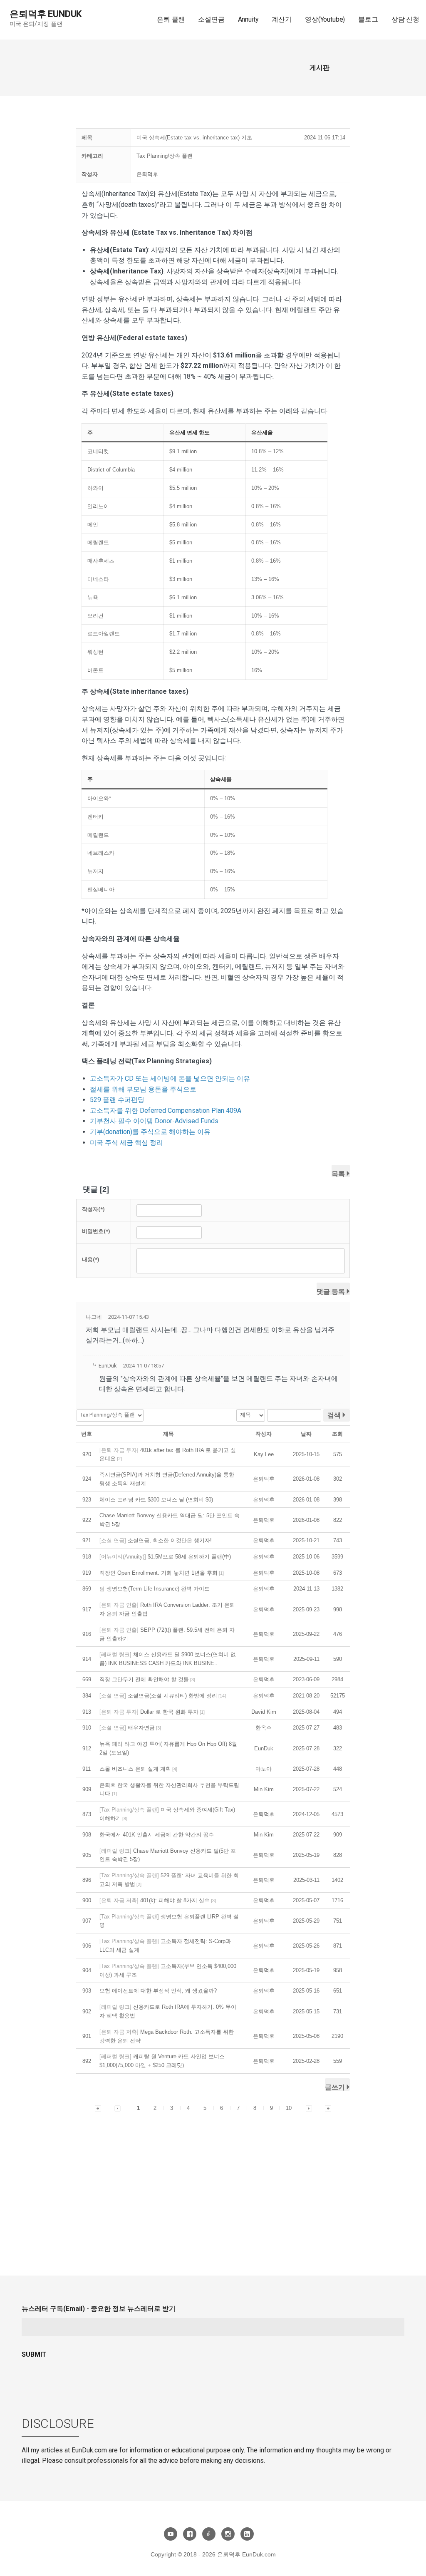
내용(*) (91, 1259)
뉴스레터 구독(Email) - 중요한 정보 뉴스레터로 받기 (99, 2309)
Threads (209, 2534)
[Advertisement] (213, 2176)
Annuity (248, 19)
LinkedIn (247, 2534)
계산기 (282, 19)
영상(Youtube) (325, 19)
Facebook (190, 2534)
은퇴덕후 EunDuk (46, 14)
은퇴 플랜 (171, 19)
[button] (147, 174)
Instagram (228, 2534)
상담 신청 (405, 19)
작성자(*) (93, 1209)
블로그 (368, 19)
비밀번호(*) (96, 1231)
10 (289, 2108)
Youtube (171, 2534)
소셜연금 (211, 19)
